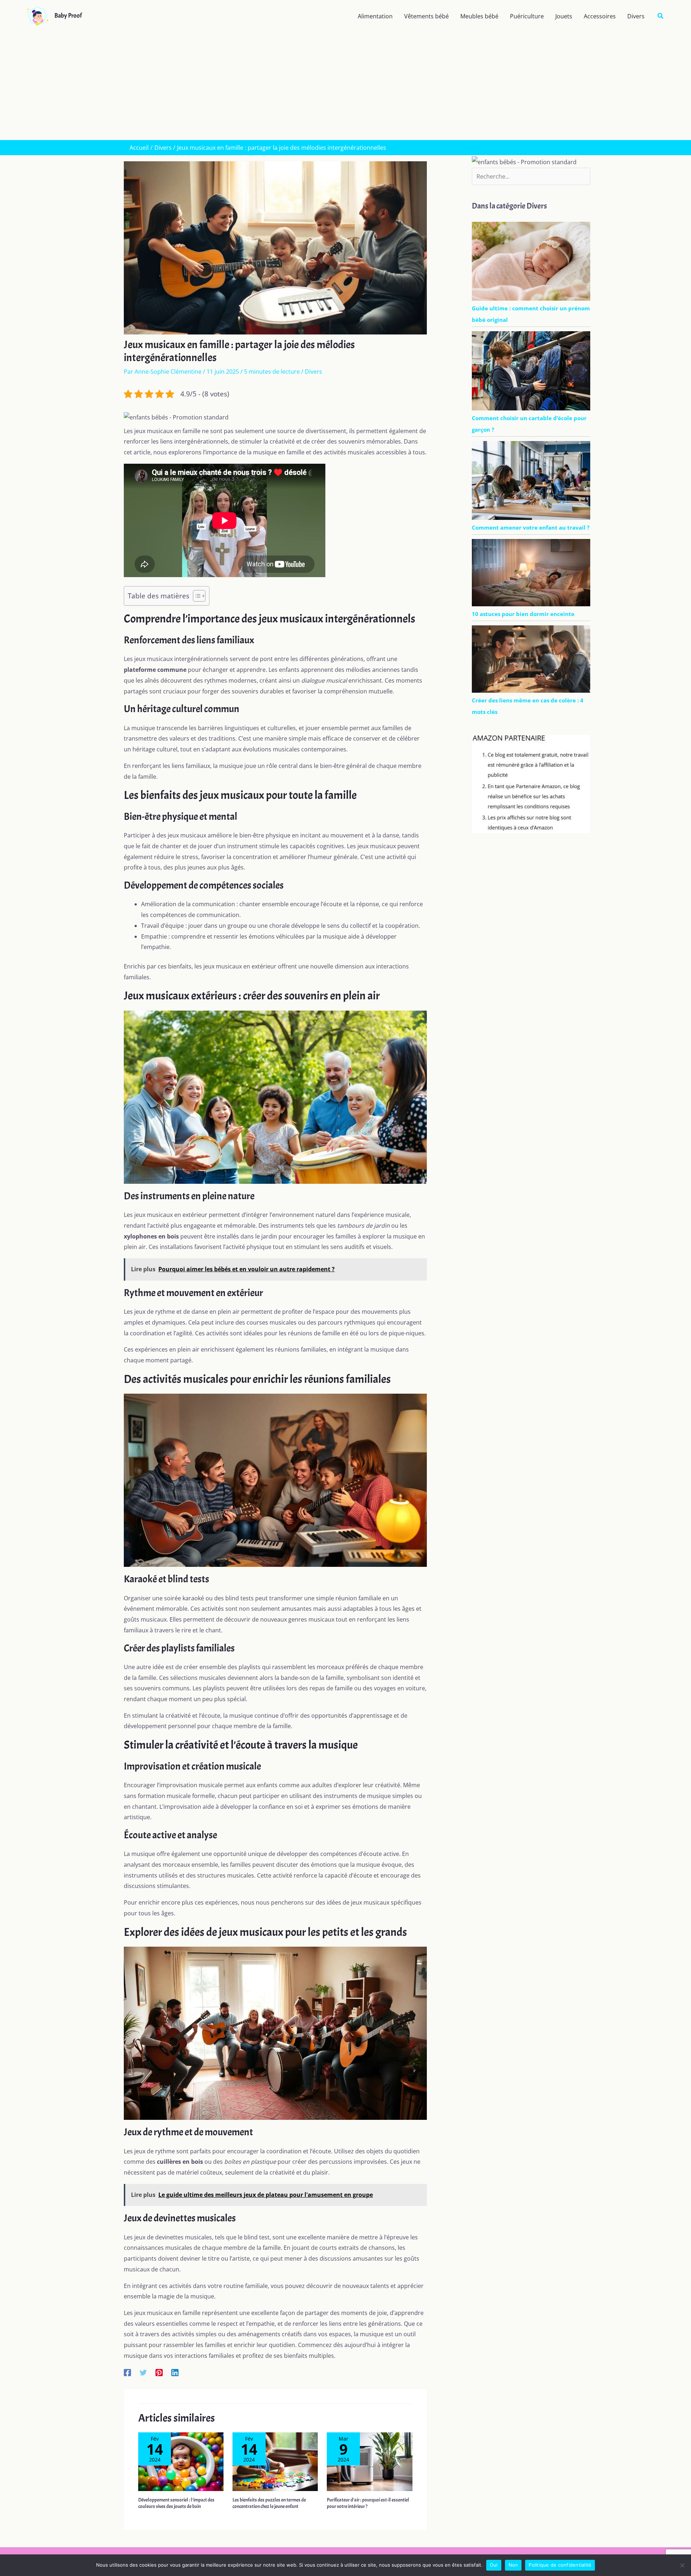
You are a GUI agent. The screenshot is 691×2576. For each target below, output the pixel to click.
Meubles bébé (479, 16)
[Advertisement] (345, 86)
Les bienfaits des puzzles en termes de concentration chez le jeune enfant (269, 2503)
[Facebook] (127, 2372)
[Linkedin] (175, 2372)
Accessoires (600, 16)
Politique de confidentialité (560, 2565)
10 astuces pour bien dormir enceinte (523, 614)
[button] (661, 16)
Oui (494, 2565)
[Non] (682, 2565)
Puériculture (527, 16)
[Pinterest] (159, 2372)
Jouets (564, 16)
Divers (636, 16)
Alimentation (375, 16)
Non (513, 2565)
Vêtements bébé (426, 16)
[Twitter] (143, 2372)
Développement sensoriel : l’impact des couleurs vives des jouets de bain (176, 2503)
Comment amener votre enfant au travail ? (531, 527)
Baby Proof (68, 16)
